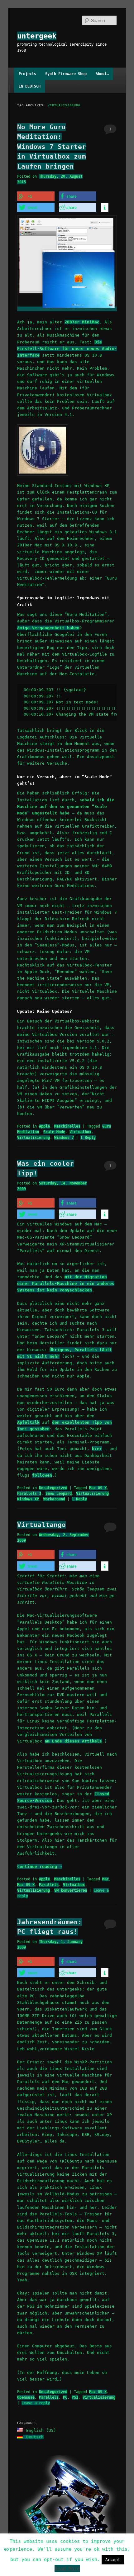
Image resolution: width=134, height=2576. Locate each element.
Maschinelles (67, 1126)
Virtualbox (80, 1132)
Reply (88, 1138)
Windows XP (28, 1499)
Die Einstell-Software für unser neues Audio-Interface (67, 349)
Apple (44, 1126)
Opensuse (26, 2397)
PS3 (75, 2397)
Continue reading (40, 1866)
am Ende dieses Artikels (73, 1741)
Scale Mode (54, 1132)
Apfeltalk (28, 1422)
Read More (67, 2568)
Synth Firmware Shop (66, 74)
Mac (105, 1879)
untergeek (37, 36)
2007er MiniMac (82, 322)
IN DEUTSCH (30, 86)
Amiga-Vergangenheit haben (48, 628)
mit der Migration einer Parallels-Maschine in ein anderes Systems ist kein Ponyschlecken (66, 1283)
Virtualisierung (33, 1138)
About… (102, 74)
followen (42, 1475)
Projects (27, 74)
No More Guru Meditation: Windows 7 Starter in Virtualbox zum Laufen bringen (52, 147)
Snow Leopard (59, 1493)
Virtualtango (41, 1525)
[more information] (105, 208)
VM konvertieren (71, 1890)
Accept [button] (113, 2560)
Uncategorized (53, 1488)
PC (65, 2397)
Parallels (49, 1885)
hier (97, 1449)
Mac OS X (98, 1488)
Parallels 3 (29, 1493)
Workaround (54, 1499)
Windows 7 (64, 1138)
